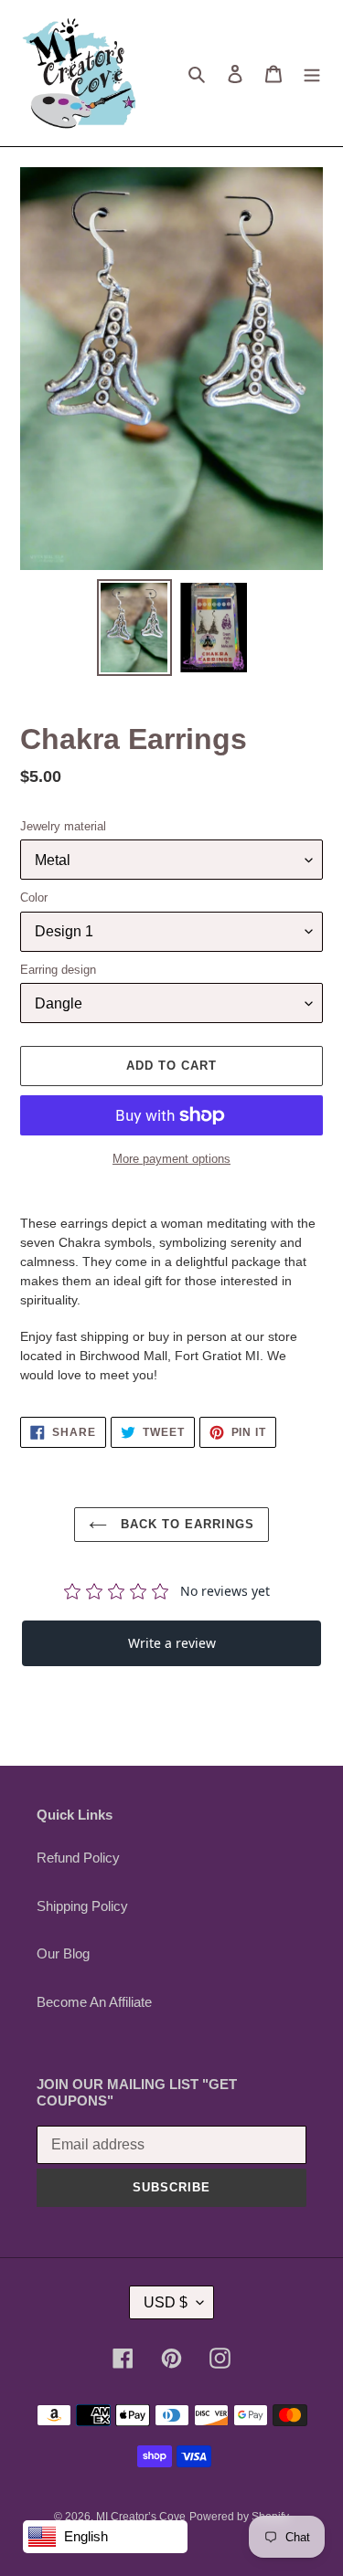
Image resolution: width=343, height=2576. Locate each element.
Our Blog (63, 1953)
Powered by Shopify (239, 2517)
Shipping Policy (82, 1906)
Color (34, 897)
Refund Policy (78, 1858)
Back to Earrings (186, 1524)
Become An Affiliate (94, 2002)
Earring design (58, 970)
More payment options (171, 1159)
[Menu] (312, 74)
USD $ (166, 2302)
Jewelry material (63, 826)
